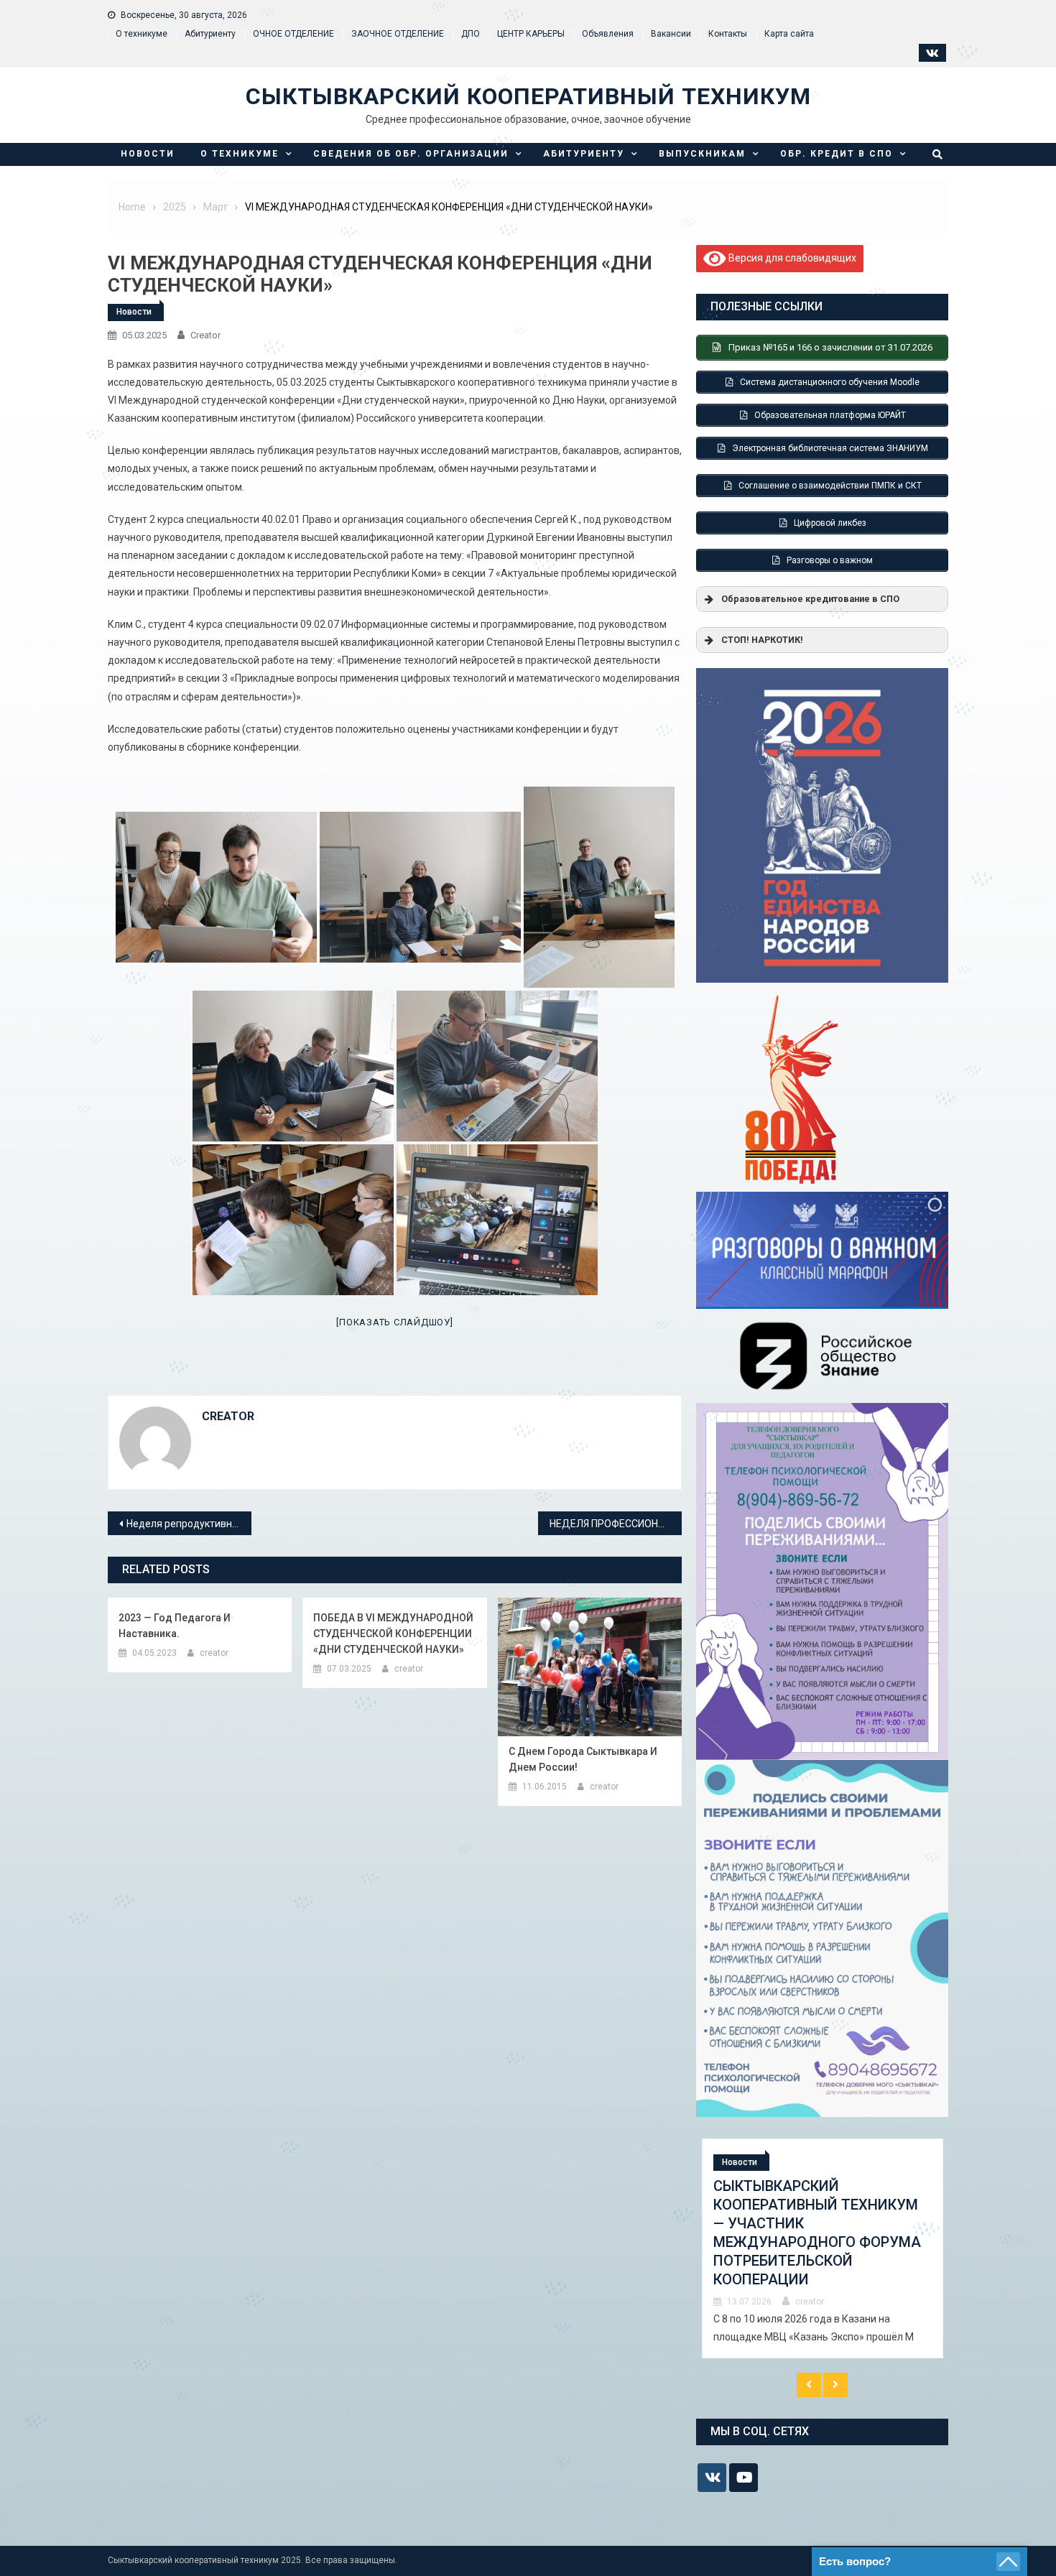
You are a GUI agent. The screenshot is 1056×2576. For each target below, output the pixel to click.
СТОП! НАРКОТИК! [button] (762, 640)
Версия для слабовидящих (791, 257)
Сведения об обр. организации (411, 154)
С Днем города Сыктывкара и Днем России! (583, 1759)
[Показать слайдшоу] (394, 1322)
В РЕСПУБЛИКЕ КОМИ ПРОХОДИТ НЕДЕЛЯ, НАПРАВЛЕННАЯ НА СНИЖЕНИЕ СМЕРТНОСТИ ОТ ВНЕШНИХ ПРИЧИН (814, 2223)
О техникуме (142, 34)
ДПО (471, 34)
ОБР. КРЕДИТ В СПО (837, 154)
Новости (148, 154)
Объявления (608, 34)
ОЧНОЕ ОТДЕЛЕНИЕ (293, 34)
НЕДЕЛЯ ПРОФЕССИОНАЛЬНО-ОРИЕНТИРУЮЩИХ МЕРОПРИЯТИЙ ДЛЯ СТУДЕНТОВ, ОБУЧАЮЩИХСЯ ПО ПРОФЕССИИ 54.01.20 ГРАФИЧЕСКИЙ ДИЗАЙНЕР (616, 1524)
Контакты (728, 34)
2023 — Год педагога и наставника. (175, 1626)
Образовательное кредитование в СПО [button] (810, 599)
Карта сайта (789, 34)
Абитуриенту (584, 154)
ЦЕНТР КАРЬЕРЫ (531, 34)
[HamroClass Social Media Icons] (712, 2478)
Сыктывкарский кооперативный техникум (528, 96)
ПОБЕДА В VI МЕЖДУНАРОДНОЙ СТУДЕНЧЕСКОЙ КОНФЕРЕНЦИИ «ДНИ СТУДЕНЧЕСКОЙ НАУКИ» (393, 1634)
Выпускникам (702, 154)
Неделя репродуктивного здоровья (189, 1524)
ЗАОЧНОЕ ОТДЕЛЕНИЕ (398, 34)
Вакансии (671, 34)
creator (205, 335)
